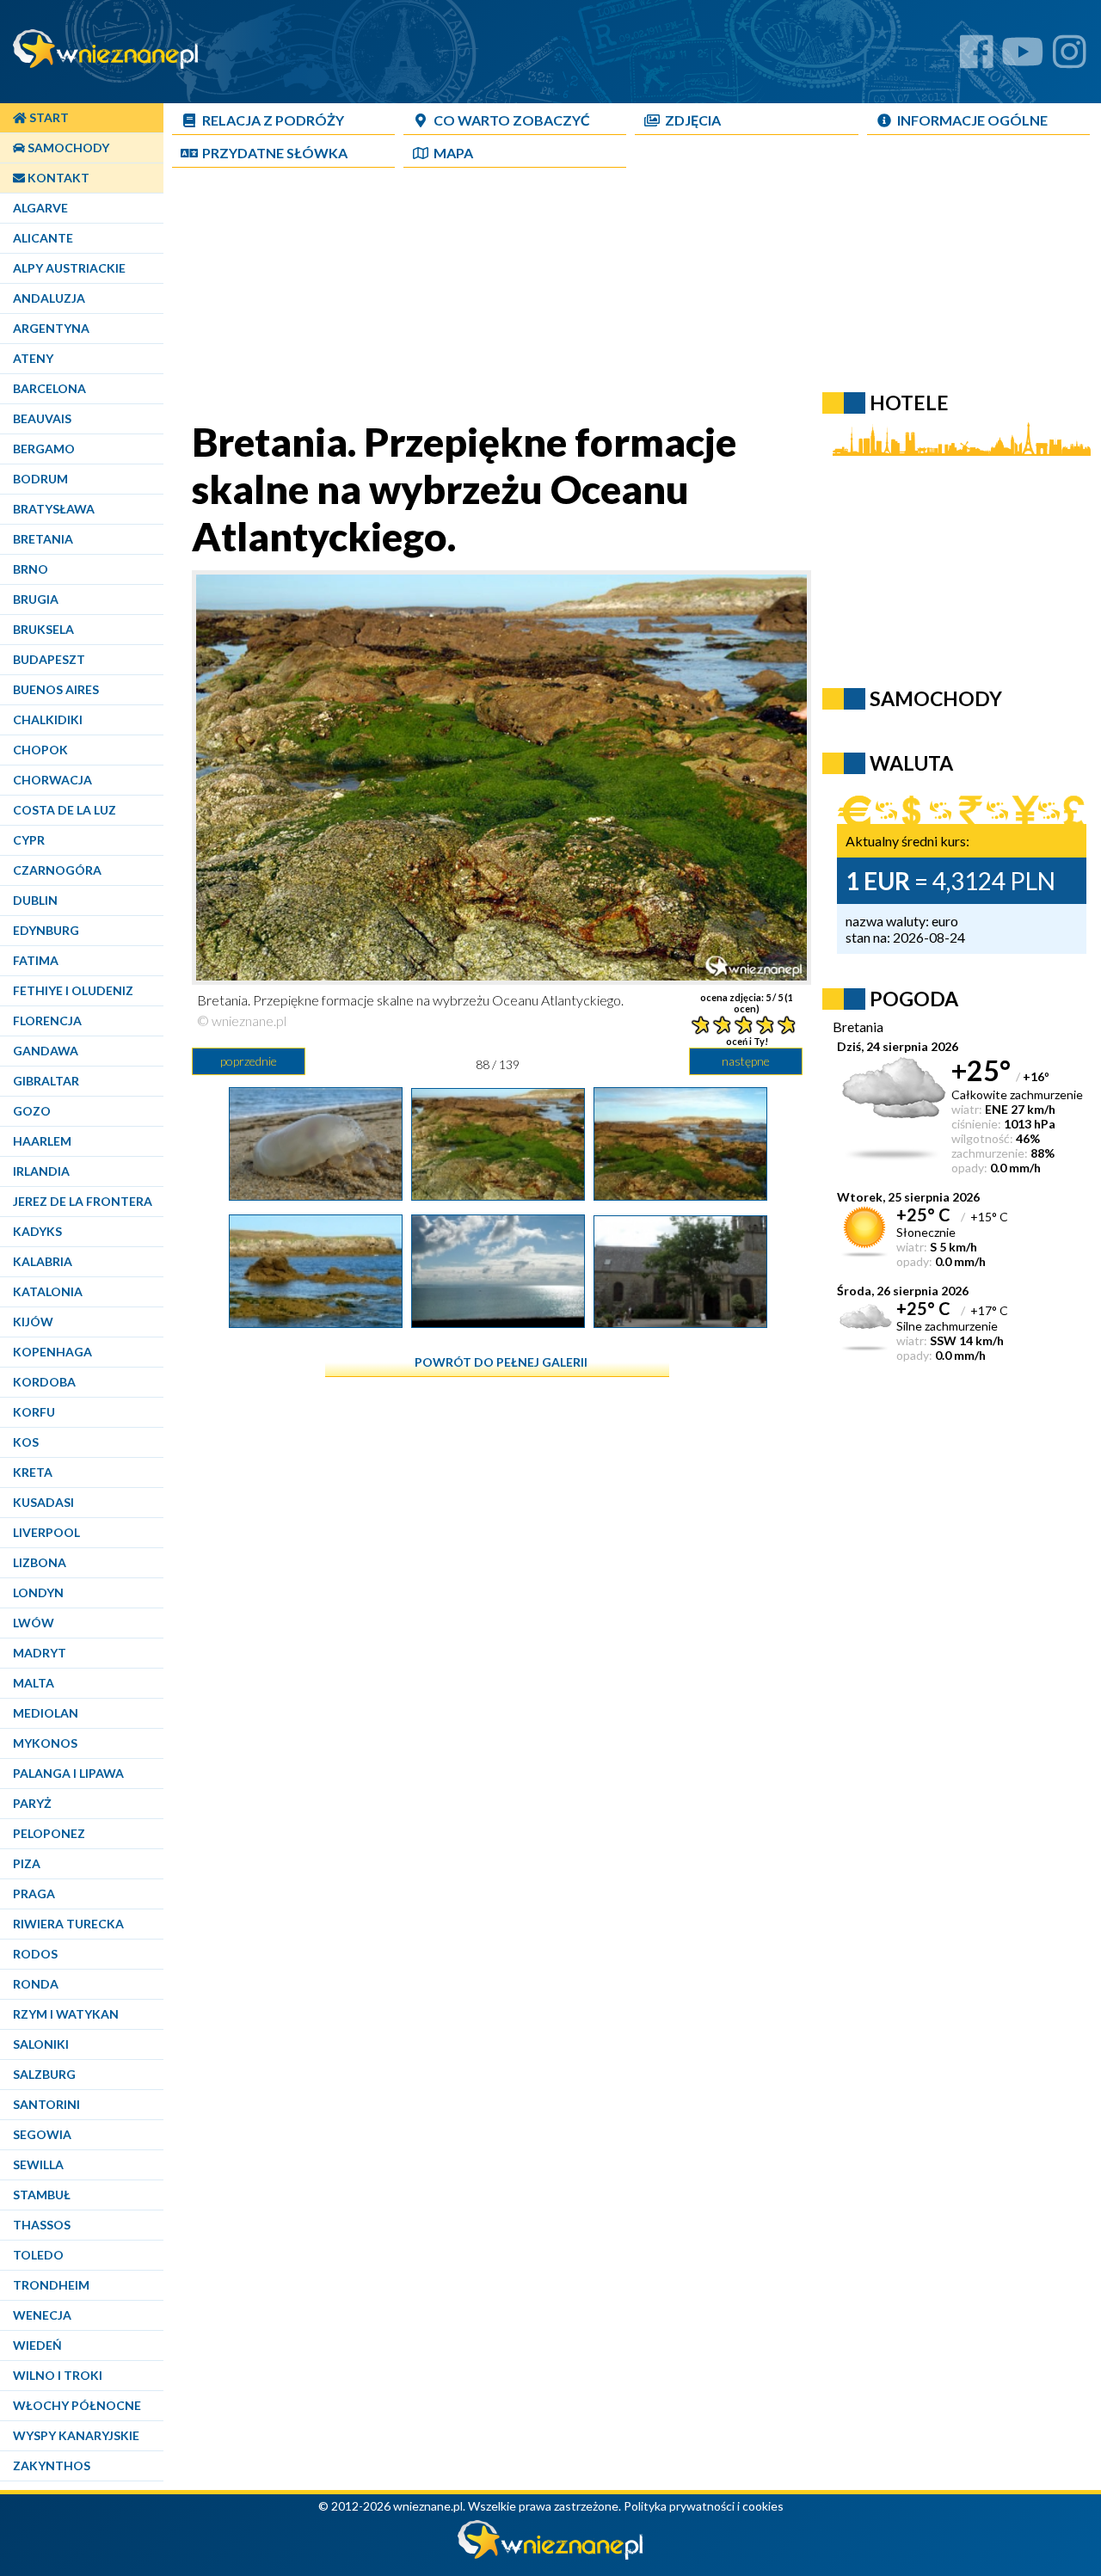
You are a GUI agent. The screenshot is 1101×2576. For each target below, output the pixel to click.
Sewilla (38, 2164)
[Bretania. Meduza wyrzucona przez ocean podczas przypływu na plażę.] (316, 1194)
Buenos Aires (56, 689)
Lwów (34, 1623)
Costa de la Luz (65, 810)
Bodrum (40, 479)
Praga (34, 1894)
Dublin (35, 900)
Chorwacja (52, 780)
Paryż (32, 1803)
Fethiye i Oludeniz (73, 990)
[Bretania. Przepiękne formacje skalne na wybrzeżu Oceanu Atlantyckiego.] (498, 1194)
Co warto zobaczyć (512, 120)
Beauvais (42, 418)
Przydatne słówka (275, 153)
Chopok (40, 750)
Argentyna (51, 328)
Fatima (36, 960)
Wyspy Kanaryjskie (76, 2435)
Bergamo (44, 449)
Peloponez (49, 1833)
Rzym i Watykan (66, 2014)
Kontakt (57, 178)
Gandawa (46, 1051)
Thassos (42, 2225)
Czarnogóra (57, 870)
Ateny (33, 358)
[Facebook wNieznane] (977, 58)
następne (746, 1061)
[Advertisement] (589, 298)
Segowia (42, 2134)
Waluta (911, 763)
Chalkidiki (48, 719)
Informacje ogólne (972, 120)
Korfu (34, 1412)
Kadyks (37, 1231)
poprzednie (249, 1061)
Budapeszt (49, 659)
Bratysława (54, 509)
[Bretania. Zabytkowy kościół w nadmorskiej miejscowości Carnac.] (680, 1321)
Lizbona (40, 1562)
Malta (34, 1683)
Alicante (43, 238)
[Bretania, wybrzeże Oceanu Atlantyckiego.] (498, 1321)
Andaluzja (49, 298)
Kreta (33, 1472)
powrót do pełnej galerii (501, 1362)
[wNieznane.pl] (550, 2555)
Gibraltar (46, 1081)
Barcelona (49, 388)
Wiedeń (37, 2345)
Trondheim (51, 2285)
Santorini (46, 2104)
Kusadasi (43, 1502)
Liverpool (46, 1532)
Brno (31, 569)
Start (48, 117)
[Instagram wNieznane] (1070, 58)
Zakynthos (52, 2465)
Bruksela (43, 629)
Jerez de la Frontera (83, 1201)
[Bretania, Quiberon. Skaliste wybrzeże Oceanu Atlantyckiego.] (316, 1321)
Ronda (36, 1984)
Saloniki (41, 2044)
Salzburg (44, 2074)
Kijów (33, 1322)
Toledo (38, 2255)
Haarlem (42, 1141)
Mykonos (45, 1743)
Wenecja (42, 2315)
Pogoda (914, 999)
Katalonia (48, 1291)
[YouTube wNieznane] (1023, 58)
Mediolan (46, 1713)
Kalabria (43, 1261)
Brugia (36, 599)
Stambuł (42, 2195)
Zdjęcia (693, 120)
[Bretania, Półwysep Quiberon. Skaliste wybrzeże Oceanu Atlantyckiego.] (680, 1194)
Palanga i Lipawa (68, 1773)
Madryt (40, 1653)
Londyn (38, 1592)
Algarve (40, 208)
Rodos (35, 1954)
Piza (27, 1863)
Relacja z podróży (273, 120)
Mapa (453, 153)
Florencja (47, 1021)
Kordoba (44, 1382)
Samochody (67, 148)
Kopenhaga (52, 1352)
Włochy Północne (77, 2405)
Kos (26, 1442)
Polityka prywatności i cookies (704, 2506)
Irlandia (41, 1171)
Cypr (29, 840)
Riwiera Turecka (68, 1924)
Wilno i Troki (58, 2375)
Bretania (43, 539)
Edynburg (46, 930)
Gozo (32, 1111)
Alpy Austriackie (69, 268)
